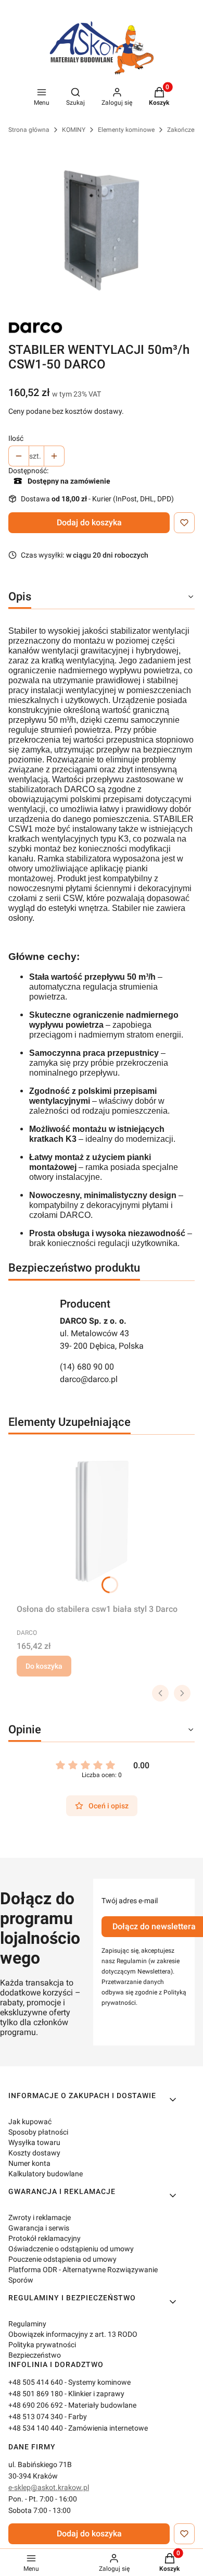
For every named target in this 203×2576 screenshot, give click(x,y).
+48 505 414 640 (36, 2382)
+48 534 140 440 (36, 2428)
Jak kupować (30, 2122)
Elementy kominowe (126, 130)
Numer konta (29, 2163)
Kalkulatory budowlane (46, 2174)
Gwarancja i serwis (39, 2228)
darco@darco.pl (89, 1379)
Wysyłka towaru (34, 2142)
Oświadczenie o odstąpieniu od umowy (71, 2249)
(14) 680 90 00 (87, 1367)
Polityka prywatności (42, 2345)
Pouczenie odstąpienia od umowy (62, 2259)
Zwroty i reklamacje (40, 2217)
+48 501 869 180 (36, 2394)
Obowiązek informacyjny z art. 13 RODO (73, 2334)
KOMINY (74, 130)
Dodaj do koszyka (89, 522)
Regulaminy (27, 2324)
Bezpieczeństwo (35, 2355)
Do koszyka (44, 1666)
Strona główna (29, 130)
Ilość (16, 438)
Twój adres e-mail (130, 1901)
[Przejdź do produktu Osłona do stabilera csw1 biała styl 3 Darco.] (102, 1521)
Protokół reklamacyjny (45, 2238)
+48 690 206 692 (36, 2405)
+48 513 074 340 (36, 2417)
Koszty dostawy (34, 2153)
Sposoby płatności (38, 2132)
